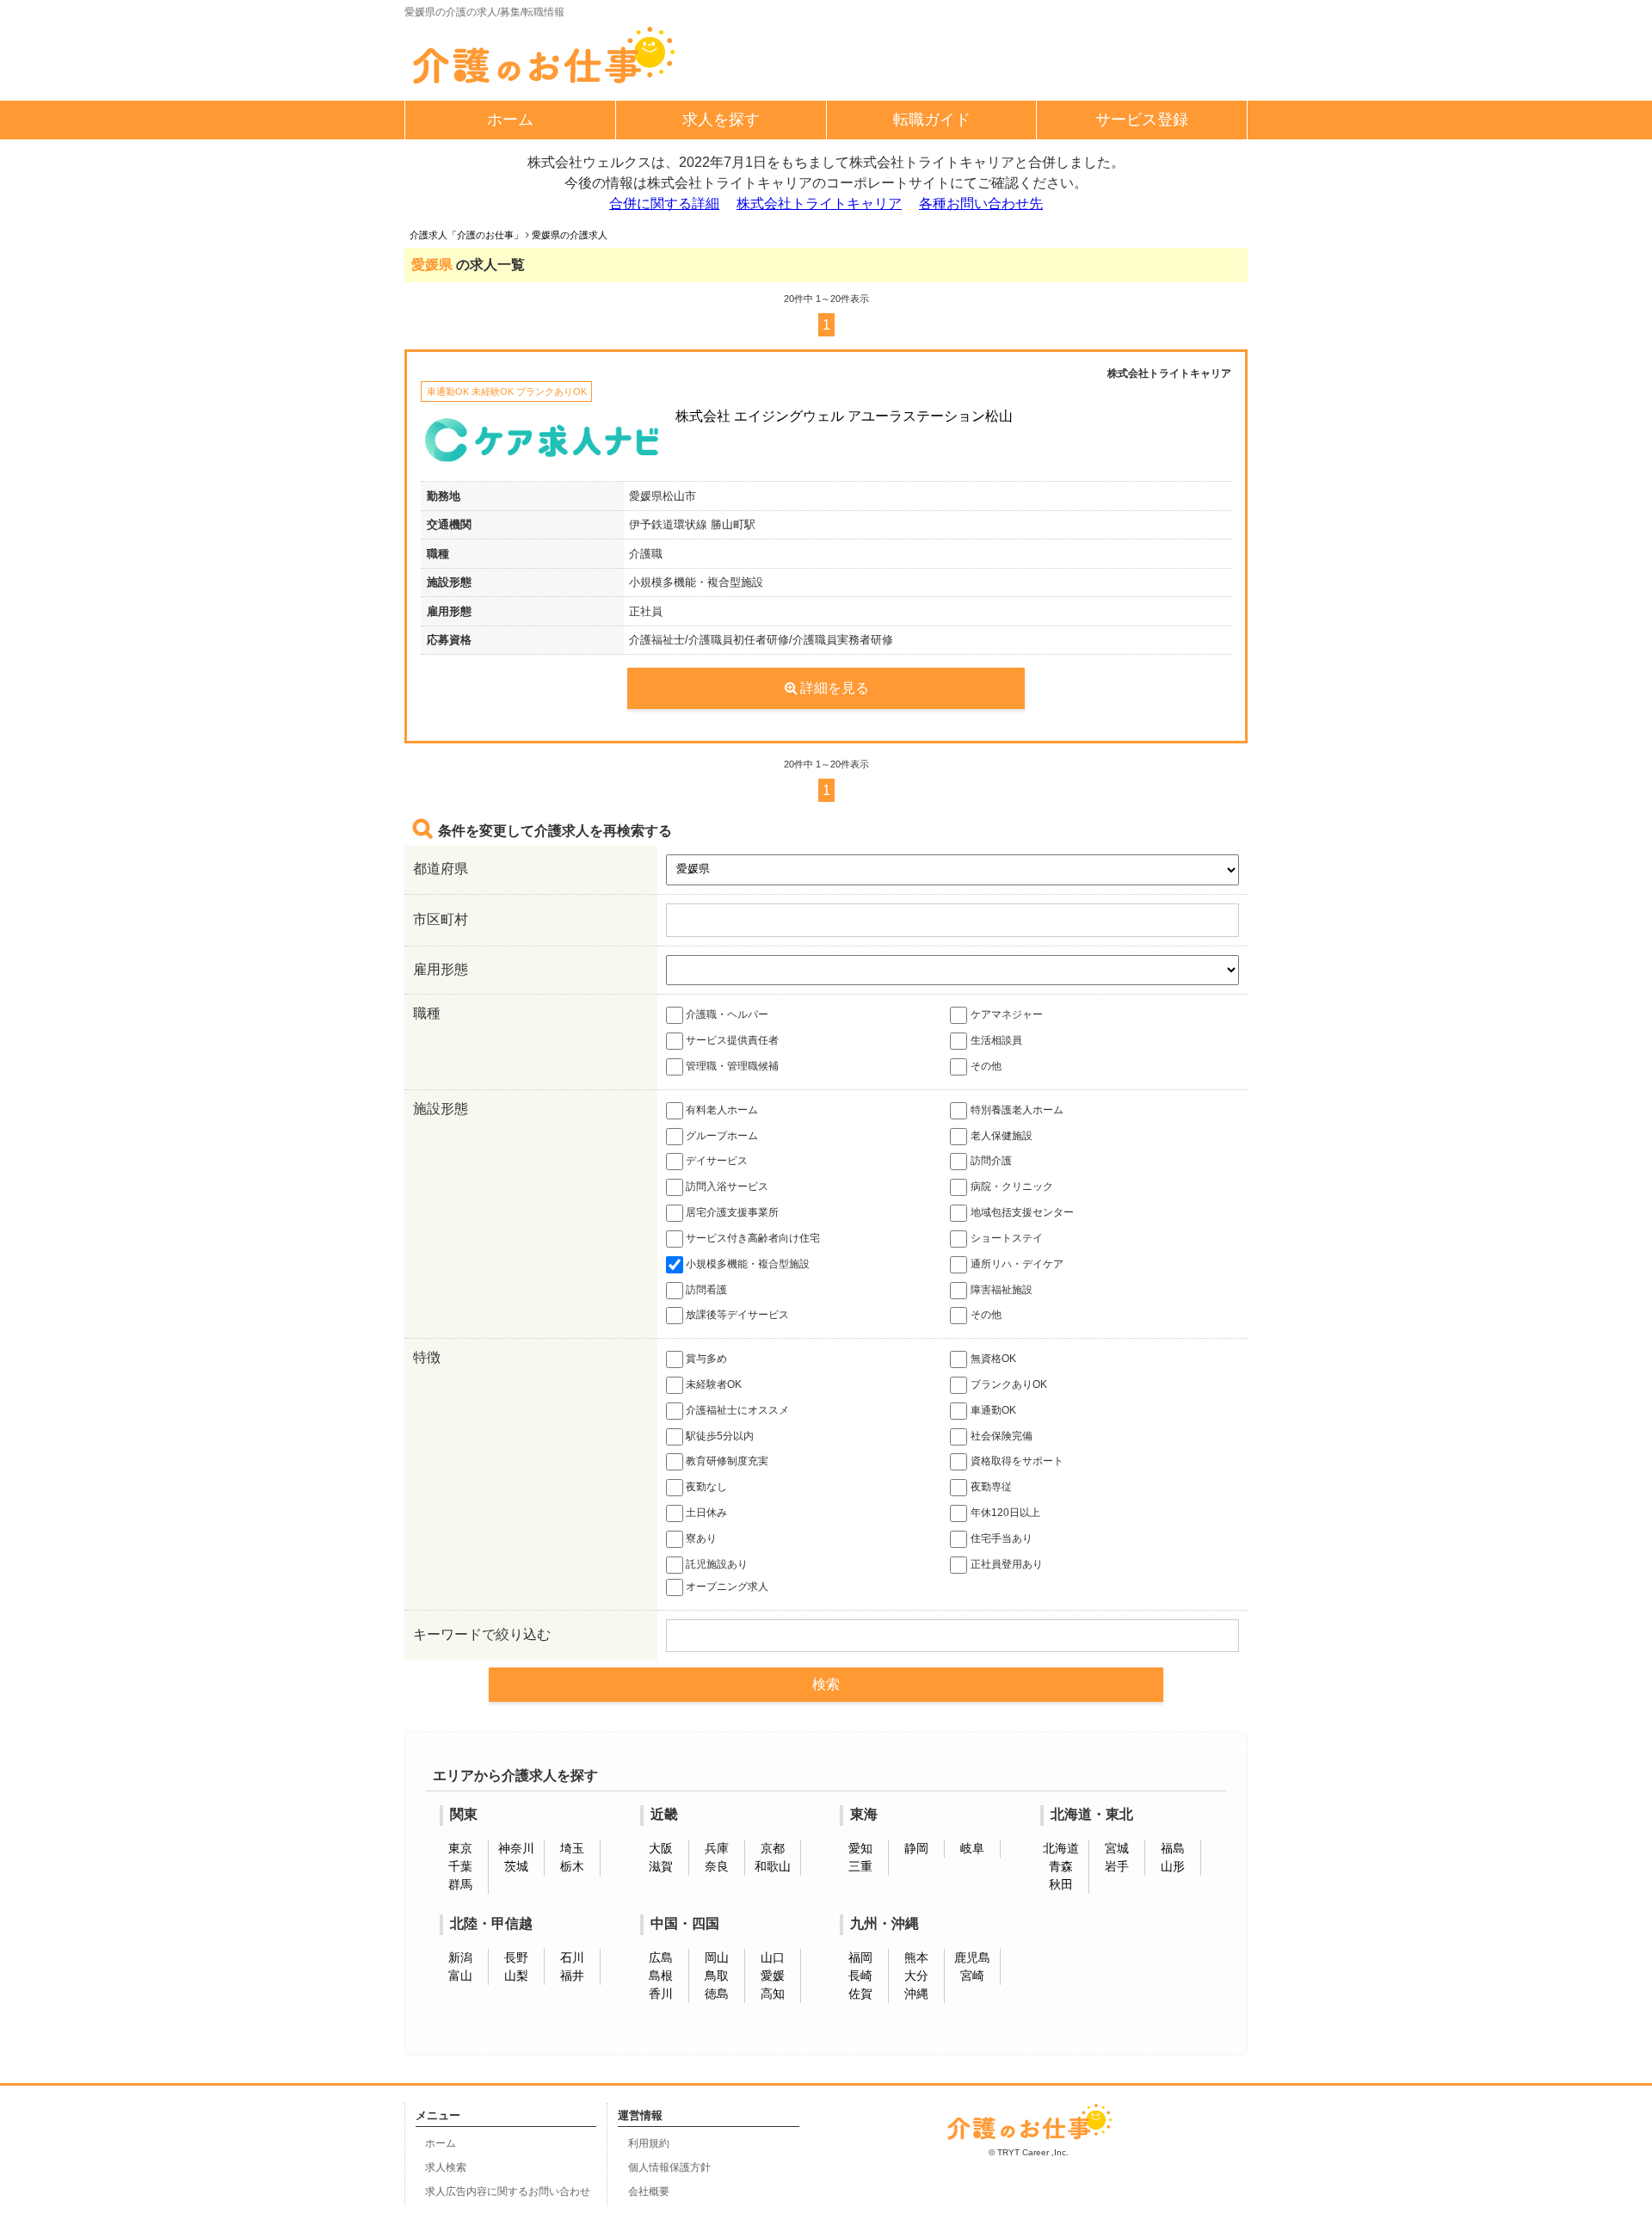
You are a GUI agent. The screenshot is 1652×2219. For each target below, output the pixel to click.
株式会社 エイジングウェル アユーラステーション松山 (844, 416)
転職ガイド (932, 120)
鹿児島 (972, 1957)
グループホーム (722, 1136)
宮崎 (972, 1976)
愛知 (860, 1848)
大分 (916, 1976)
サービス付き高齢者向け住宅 (753, 1238)
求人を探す (721, 120)
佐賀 (860, 1994)
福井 (572, 1976)
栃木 (572, 1866)
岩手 (1117, 1866)
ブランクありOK (1009, 1384)
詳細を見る (835, 688)
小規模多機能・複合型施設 (748, 1264)
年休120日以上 (1005, 1513)
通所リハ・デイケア (1017, 1264)
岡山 (717, 1957)
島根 (661, 1976)
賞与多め (706, 1359)
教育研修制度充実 (727, 1462)
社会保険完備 (1002, 1436)
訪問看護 (706, 1290)
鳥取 (717, 1976)
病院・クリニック (1012, 1187)
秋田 (1061, 1884)
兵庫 (717, 1848)
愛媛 (773, 1976)
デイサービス (717, 1162)
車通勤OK (993, 1410)
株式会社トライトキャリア (819, 203)
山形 (1173, 1866)
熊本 (916, 1957)
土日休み (706, 1513)
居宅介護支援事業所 (732, 1212)
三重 (860, 1866)
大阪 (661, 1848)
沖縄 (916, 1994)
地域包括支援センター (1022, 1212)
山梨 (516, 1976)
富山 (460, 1976)
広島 (661, 1957)
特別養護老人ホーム (1017, 1110)
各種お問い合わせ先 (981, 203)
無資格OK (993, 1359)
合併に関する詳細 (664, 203)
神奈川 (516, 1848)
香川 (661, 1994)
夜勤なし (706, 1487)
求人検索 (446, 2167)
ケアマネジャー (1007, 1014)
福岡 (860, 1957)
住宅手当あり (1002, 1538)
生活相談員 (996, 1040)
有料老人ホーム (722, 1110)
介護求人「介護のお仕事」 (466, 235)
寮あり (701, 1538)
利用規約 (649, 2143)
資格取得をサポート (1017, 1462)
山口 (773, 1957)
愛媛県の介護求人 (570, 235)
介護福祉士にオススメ (737, 1410)
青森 (1061, 1866)
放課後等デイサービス (737, 1316)
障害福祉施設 (1002, 1290)
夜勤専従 (991, 1487)
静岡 (916, 1848)
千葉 (460, 1866)
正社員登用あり (1007, 1564)
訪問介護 (991, 1162)
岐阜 (972, 1848)
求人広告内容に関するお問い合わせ (508, 2191)
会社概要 (649, 2191)
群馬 (460, 1884)
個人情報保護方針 (669, 2167)
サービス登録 (1142, 120)
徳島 (717, 1994)
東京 (460, 1848)
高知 (773, 1994)
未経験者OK (714, 1384)
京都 (773, 1848)
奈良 (717, 1866)
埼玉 (572, 1848)
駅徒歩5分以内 (720, 1436)
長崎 (860, 1976)
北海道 (1061, 1848)
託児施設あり (717, 1564)
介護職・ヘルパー (727, 1014)
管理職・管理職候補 (732, 1066)
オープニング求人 (727, 1587)
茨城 (516, 1866)
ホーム (510, 120)
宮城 (1117, 1848)
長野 (516, 1957)
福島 (1173, 1848)
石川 (572, 1957)
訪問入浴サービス (727, 1187)
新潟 (460, 1957)
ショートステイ (1007, 1238)
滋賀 (661, 1866)
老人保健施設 (1002, 1136)
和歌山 (773, 1866)
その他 (986, 1066)
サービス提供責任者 (732, 1040)
